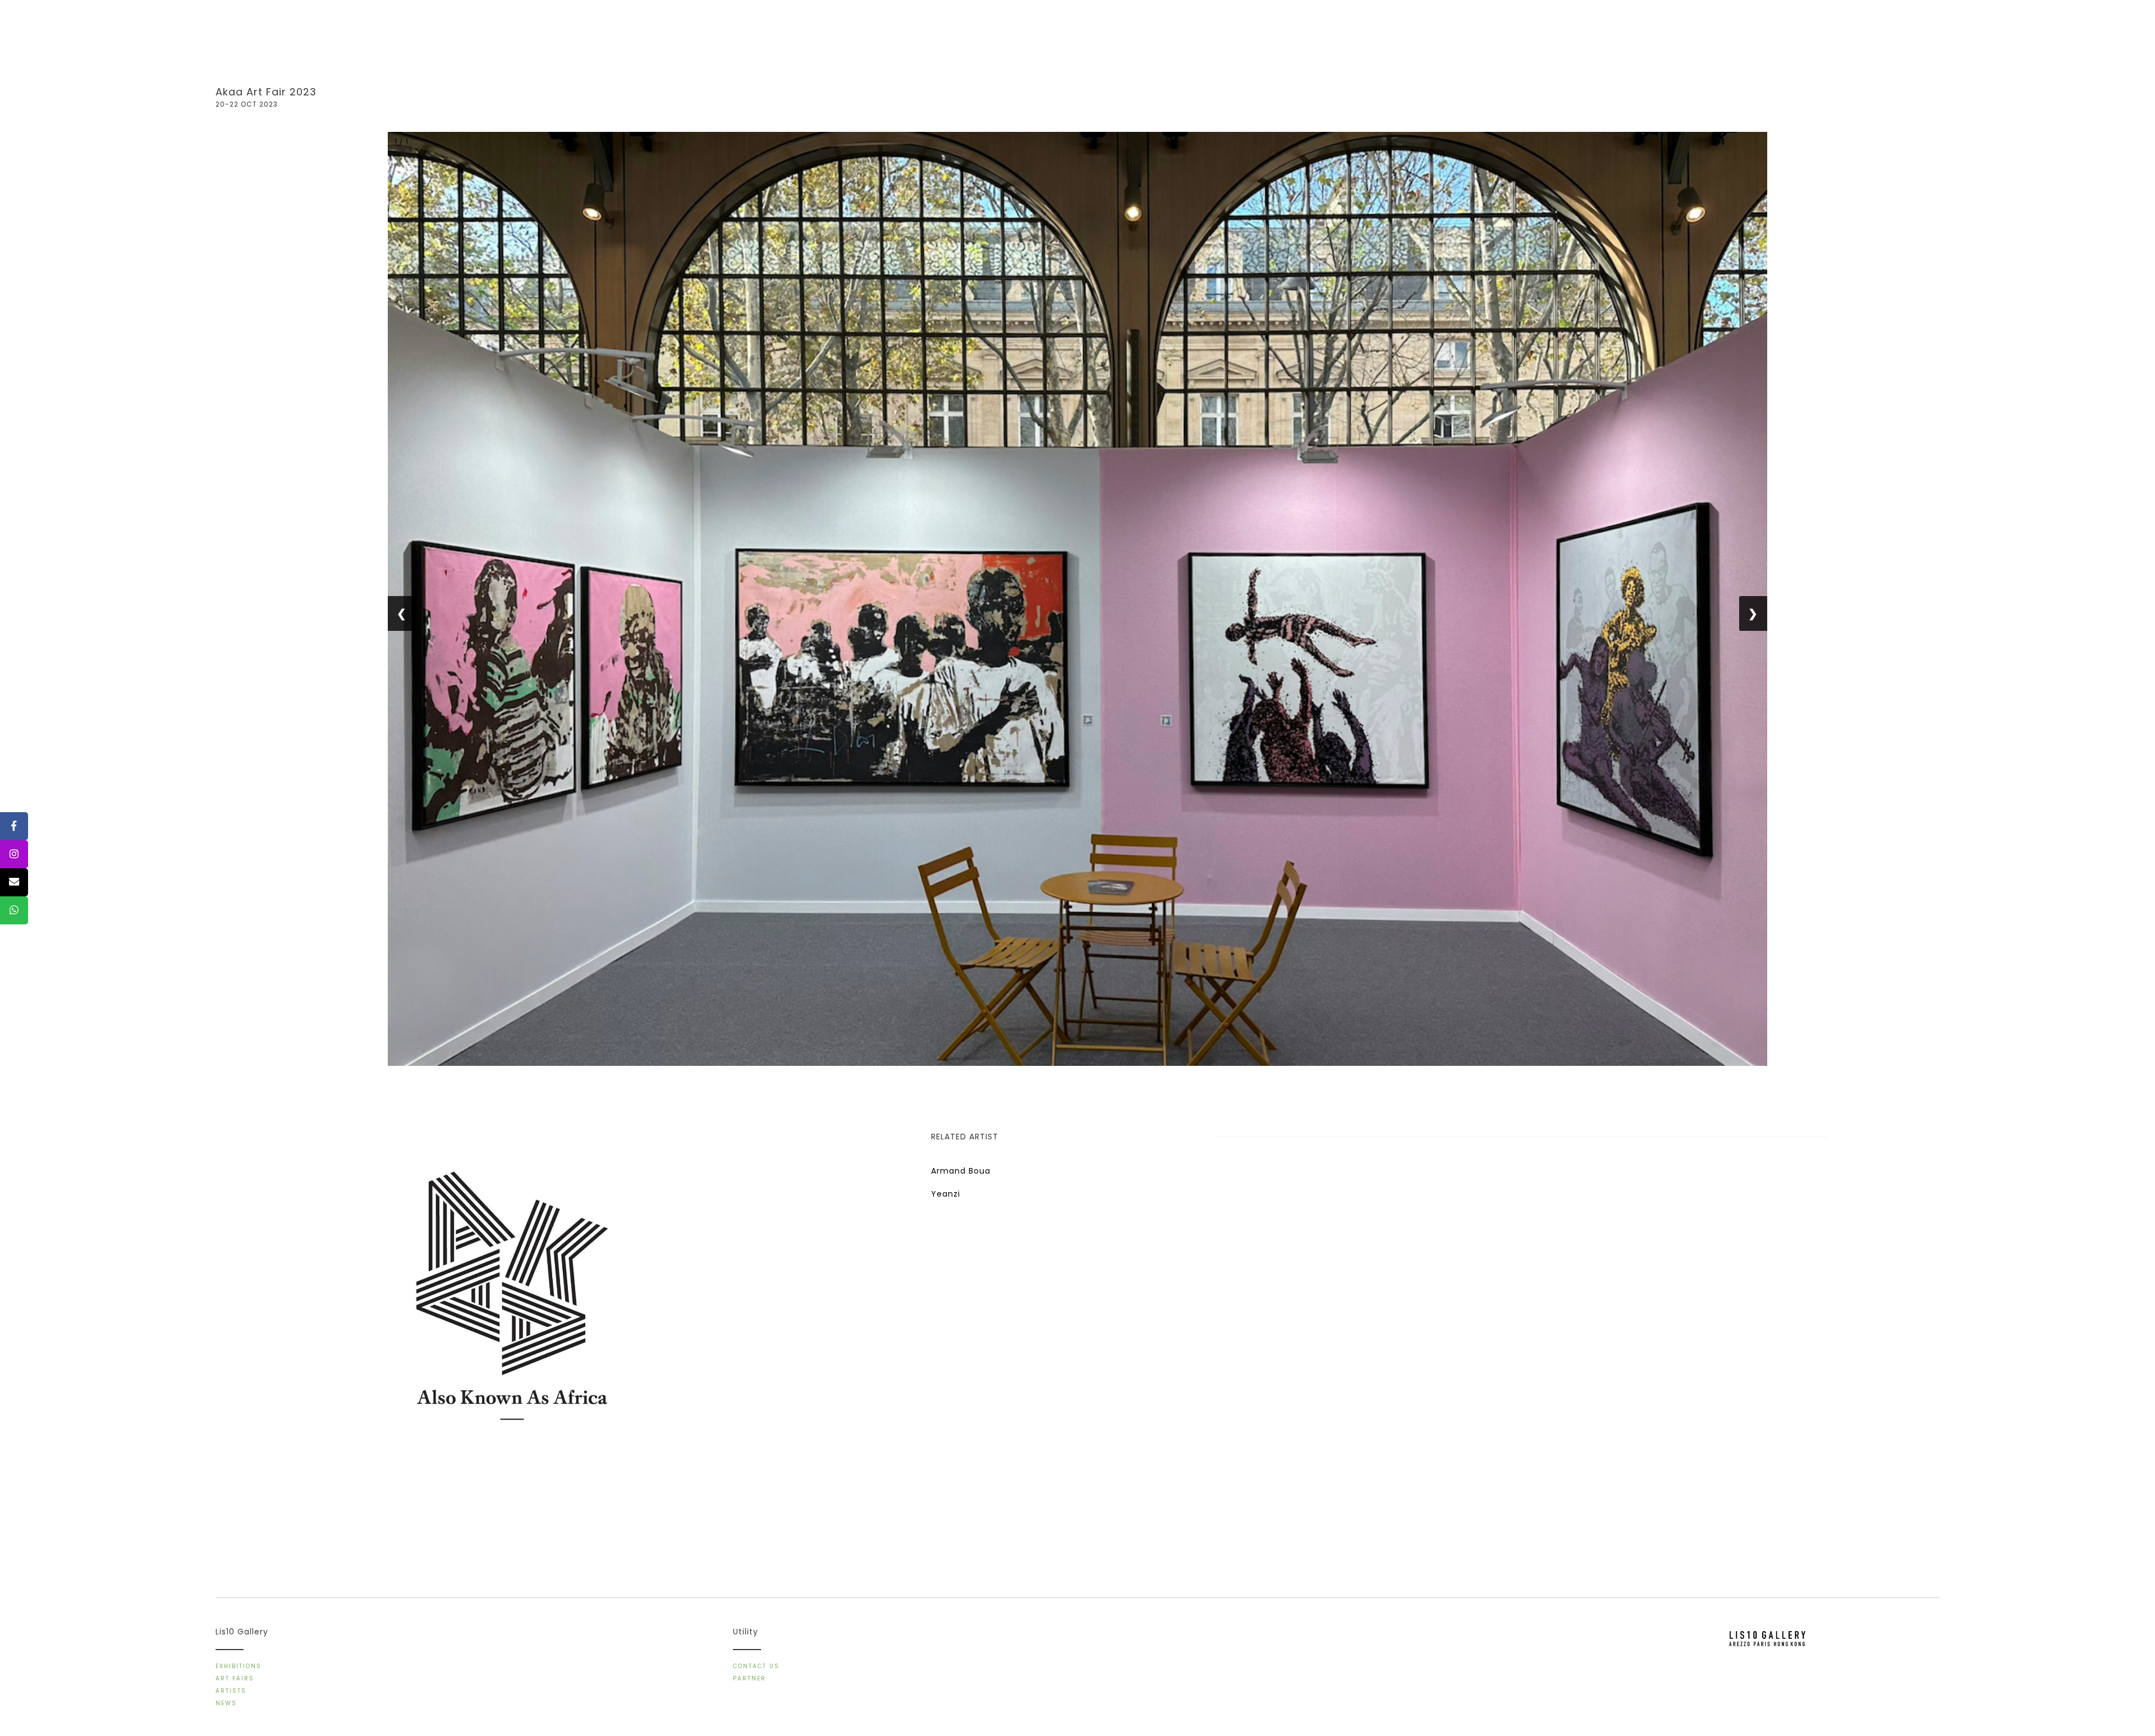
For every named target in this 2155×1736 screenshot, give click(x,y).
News (226, 1703)
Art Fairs (235, 1678)
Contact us (756, 1666)
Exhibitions (239, 1666)
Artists (231, 1691)
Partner (749, 1678)
